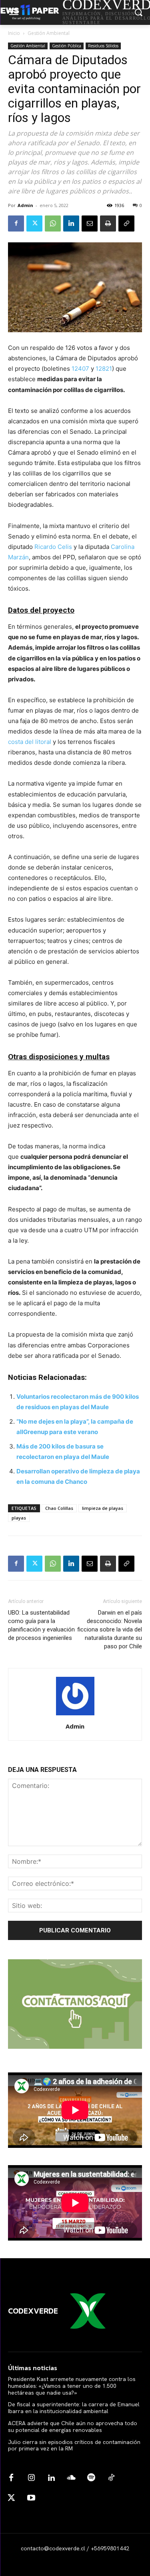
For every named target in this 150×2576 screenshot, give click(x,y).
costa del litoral (30, 742)
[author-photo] (75, 1715)
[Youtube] (31, 2498)
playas (19, 1518)
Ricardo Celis (53, 547)
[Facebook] (16, 223)
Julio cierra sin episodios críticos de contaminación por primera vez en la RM (74, 2445)
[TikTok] (111, 2478)
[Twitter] (34, 223)
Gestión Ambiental (49, 33)
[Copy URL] (126, 223)
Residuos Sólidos (103, 46)
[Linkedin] (71, 223)
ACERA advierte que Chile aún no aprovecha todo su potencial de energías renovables (73, 2427)
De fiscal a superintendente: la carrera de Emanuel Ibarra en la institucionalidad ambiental (74, 2408)
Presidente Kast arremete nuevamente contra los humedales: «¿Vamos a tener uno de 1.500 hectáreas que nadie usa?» (72, 2386)
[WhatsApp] (53, 223)
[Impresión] (108, 223)
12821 (104, 369)
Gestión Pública (67, 46)
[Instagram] (31, 2478)
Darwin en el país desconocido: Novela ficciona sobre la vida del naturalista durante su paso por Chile (110, 1629)
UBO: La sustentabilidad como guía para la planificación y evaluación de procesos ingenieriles (41, 1625)
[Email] (90, 223)
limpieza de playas (103, 1508)
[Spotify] (91, 2478)
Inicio (14, 33)
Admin (25, 205)
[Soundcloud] (71, 2478)
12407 (80, 369)
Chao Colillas (59, 1508)
